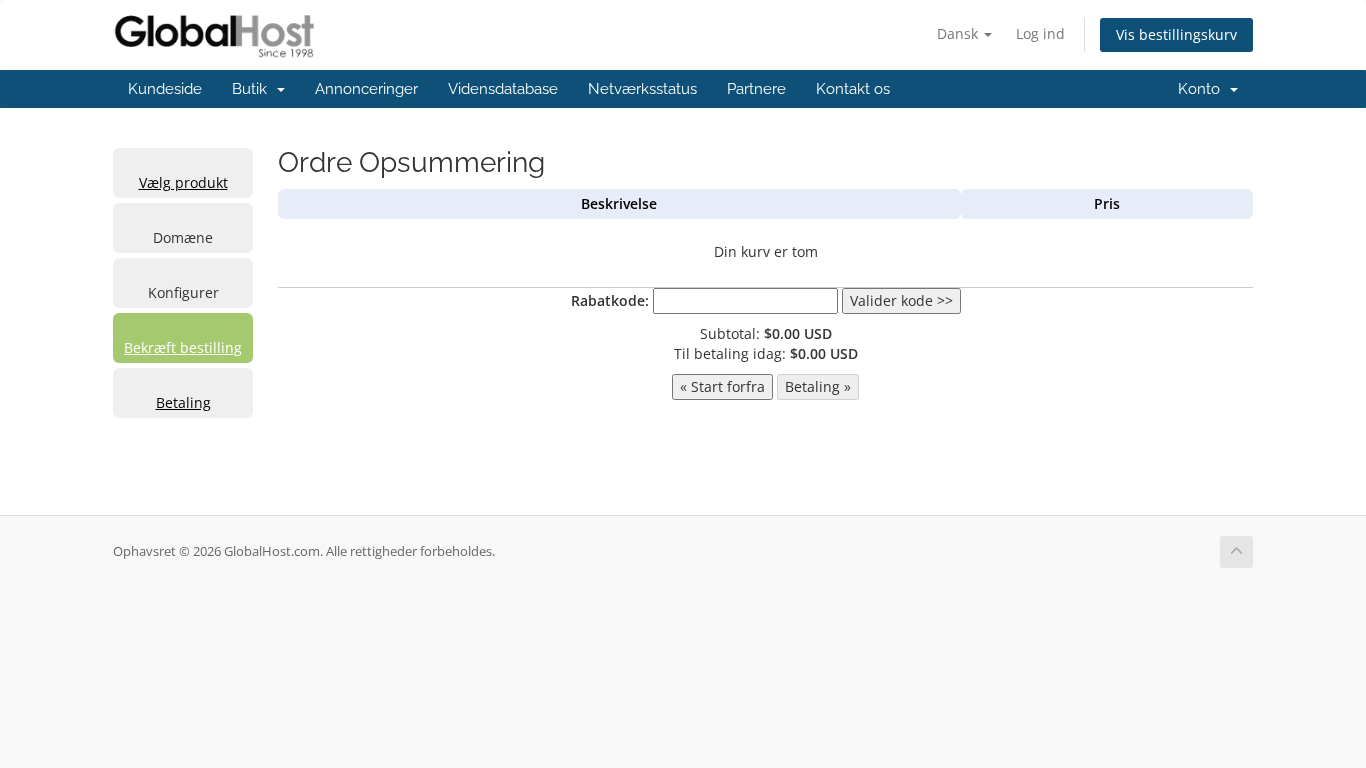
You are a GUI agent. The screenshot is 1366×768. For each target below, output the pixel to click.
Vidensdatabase (503, 89)
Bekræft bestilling (183, 347)
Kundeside (165, 89)
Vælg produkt (183, 182)
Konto (1203, 89)
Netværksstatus (642, 89)
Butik (253, 89)
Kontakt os (853, 89)
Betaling (183, 402)
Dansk (959, 33)
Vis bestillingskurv (1176, 34)
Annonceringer (366, 89)
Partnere (756, 89)
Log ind (1040, 33)
